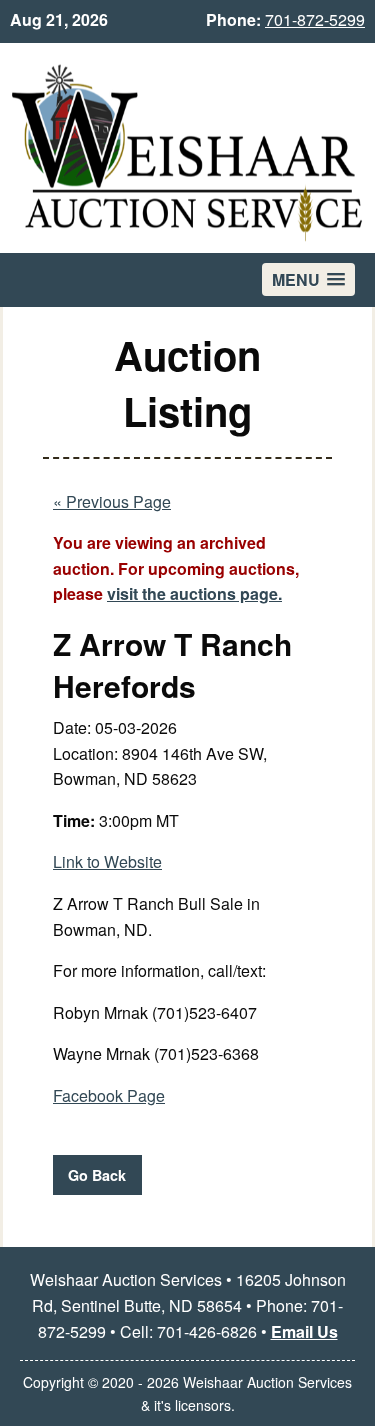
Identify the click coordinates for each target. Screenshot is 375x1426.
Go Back (97, 1175)
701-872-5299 (315, 19)
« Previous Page (112, 501)
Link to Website (107, 861)
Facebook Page (109, 1095)
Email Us (304, 1331)
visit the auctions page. (194, 593)
